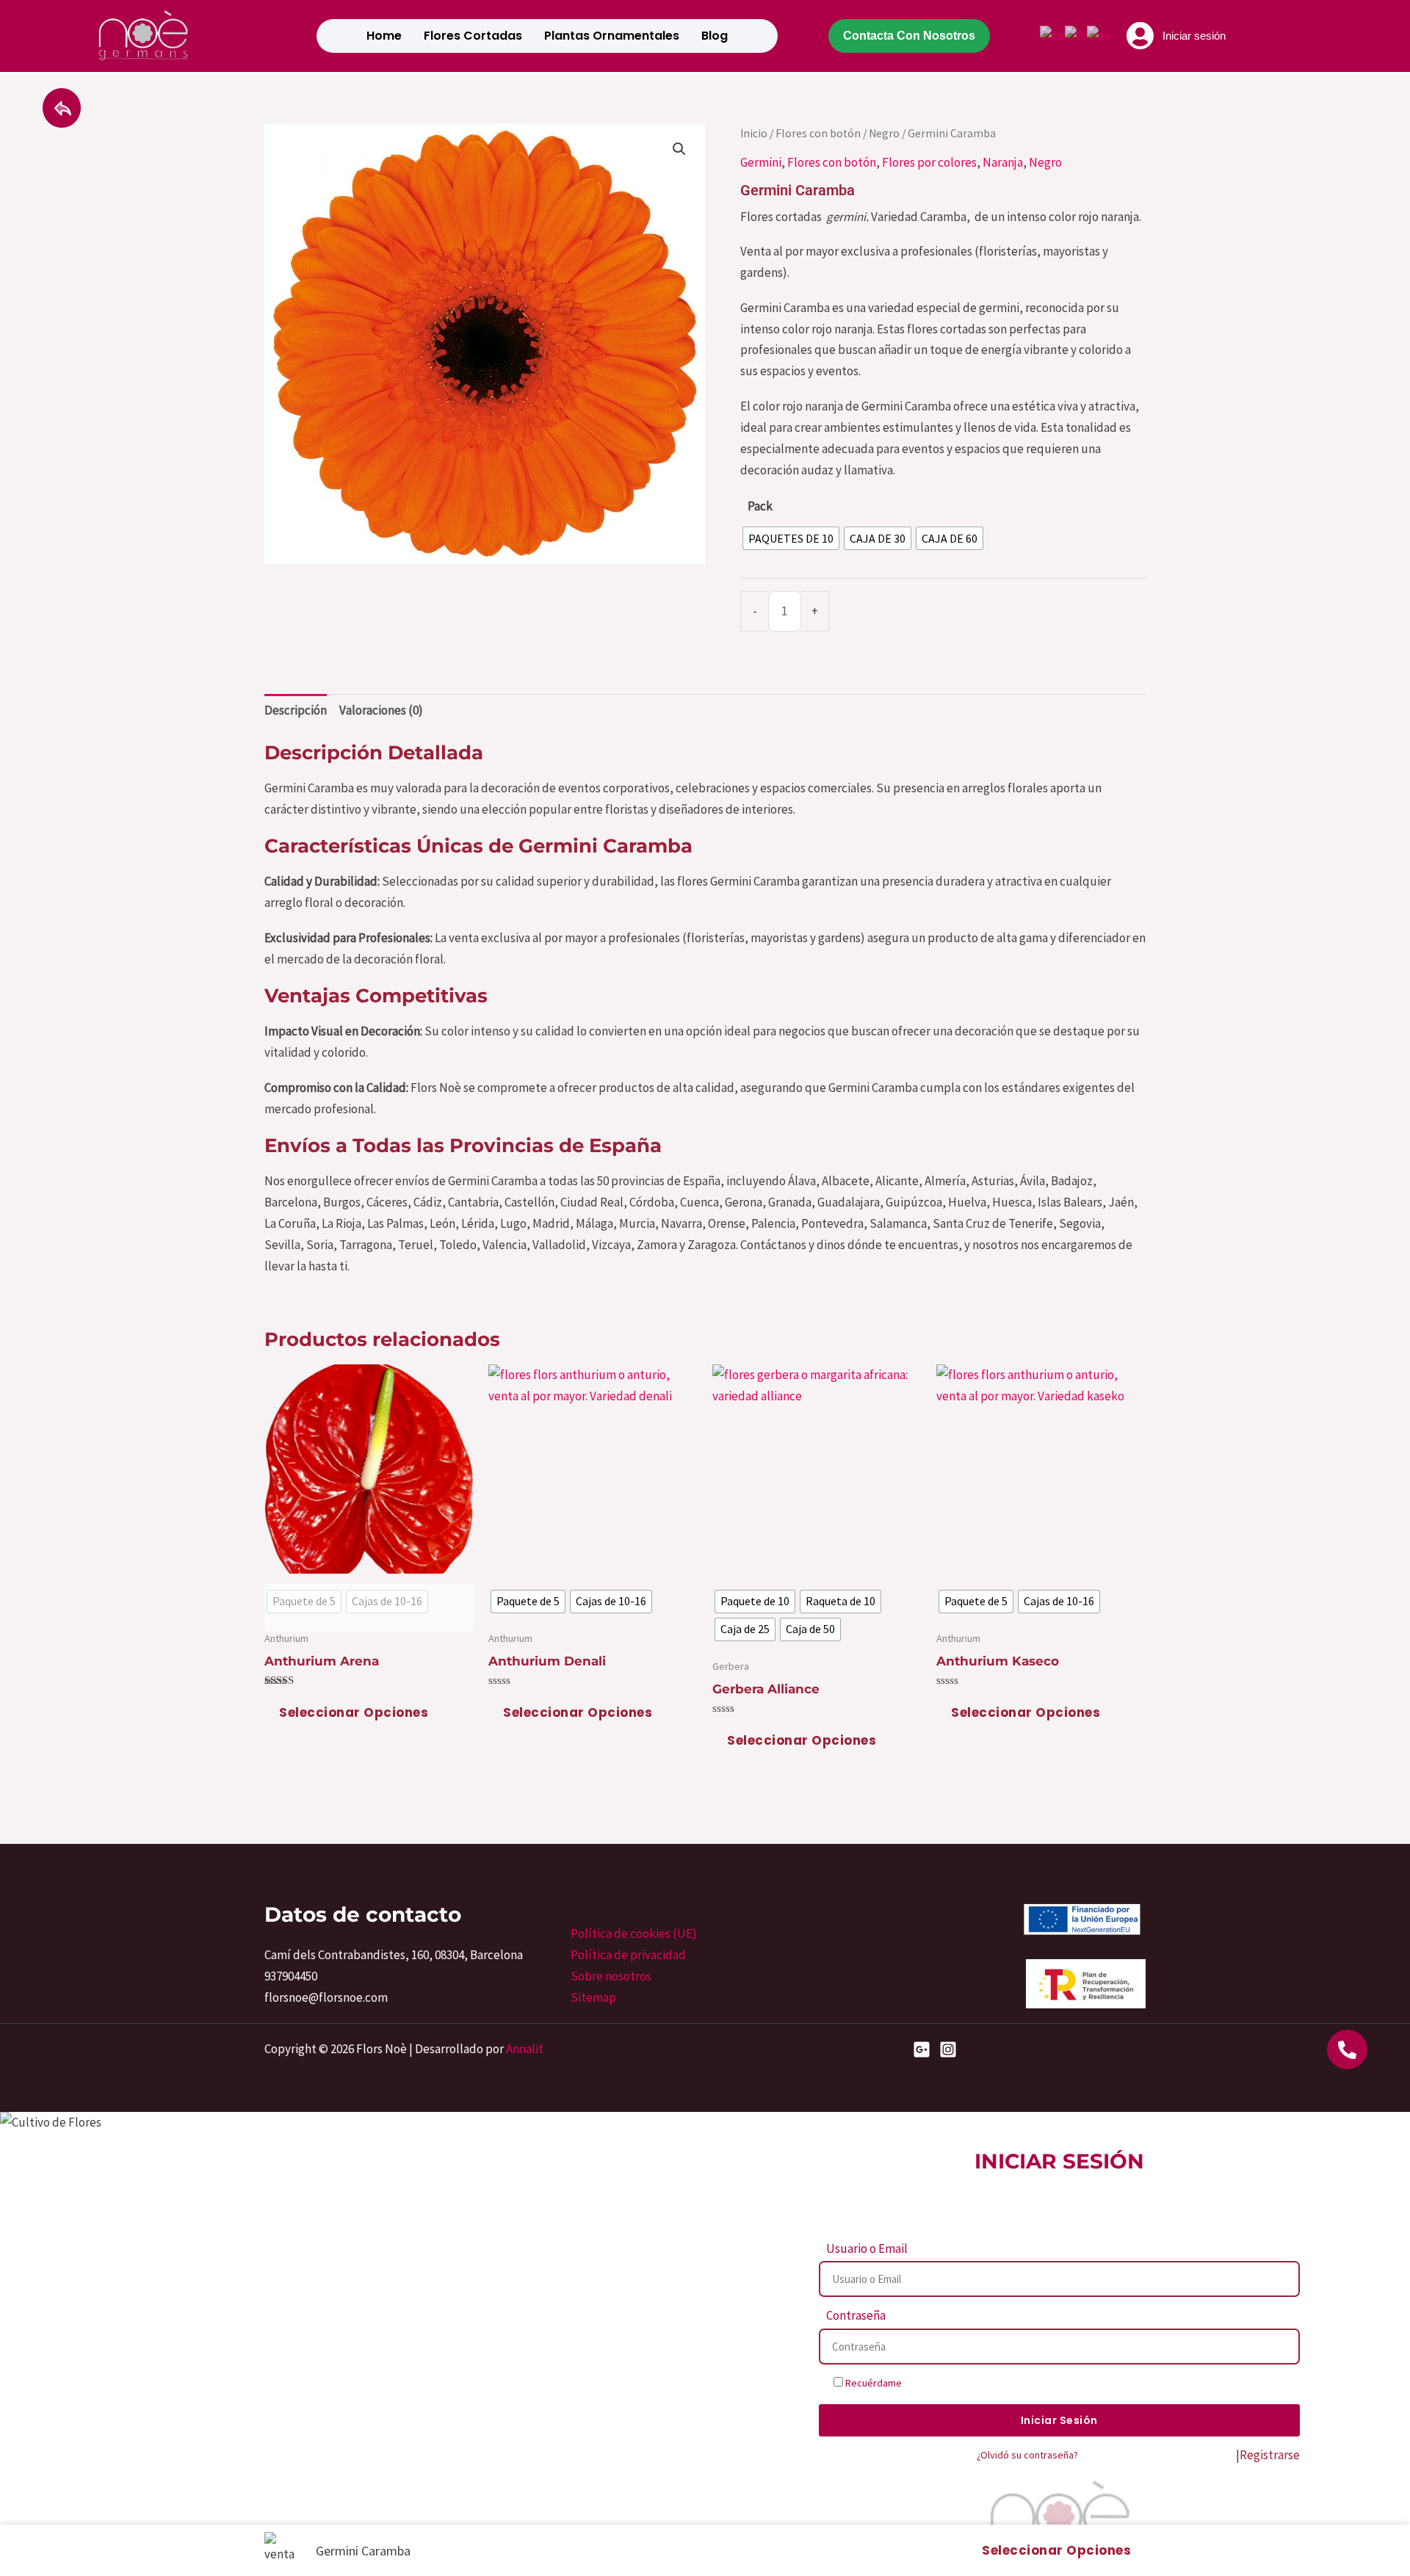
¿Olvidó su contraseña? (1027, 2455)
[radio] (791, 538)
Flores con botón (818, 133)
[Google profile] (922, 2049)
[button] (679, 149)
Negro (884, 133)
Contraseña (856, 2315)
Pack (760, 506)
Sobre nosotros (611, 1976)
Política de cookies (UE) (634, 1933)
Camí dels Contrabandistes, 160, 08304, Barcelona (394, 1955)
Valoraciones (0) (381, 710)
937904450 (291, 1976)
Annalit (525, 2049)
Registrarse (1270, 2455)
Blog (715, 36)
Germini (761, 162)
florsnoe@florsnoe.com (326, 1997)
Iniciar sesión (1194, 36)
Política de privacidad (628, 1955)
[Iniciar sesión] (1140, 36)
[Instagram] (948, 2049)
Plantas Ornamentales (612, 36)
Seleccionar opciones (354, 1712)
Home (384, 36)
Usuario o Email (867, 2248)
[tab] (296, 711)
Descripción (296, 710)
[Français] (1076, 35)
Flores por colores (929, 162)
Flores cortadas (473, 36)
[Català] (1052, 35)
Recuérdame (872, 2383)
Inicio (754, 133)
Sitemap (593, 1997)
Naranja (1003, 162)
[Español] (1099, 35)
